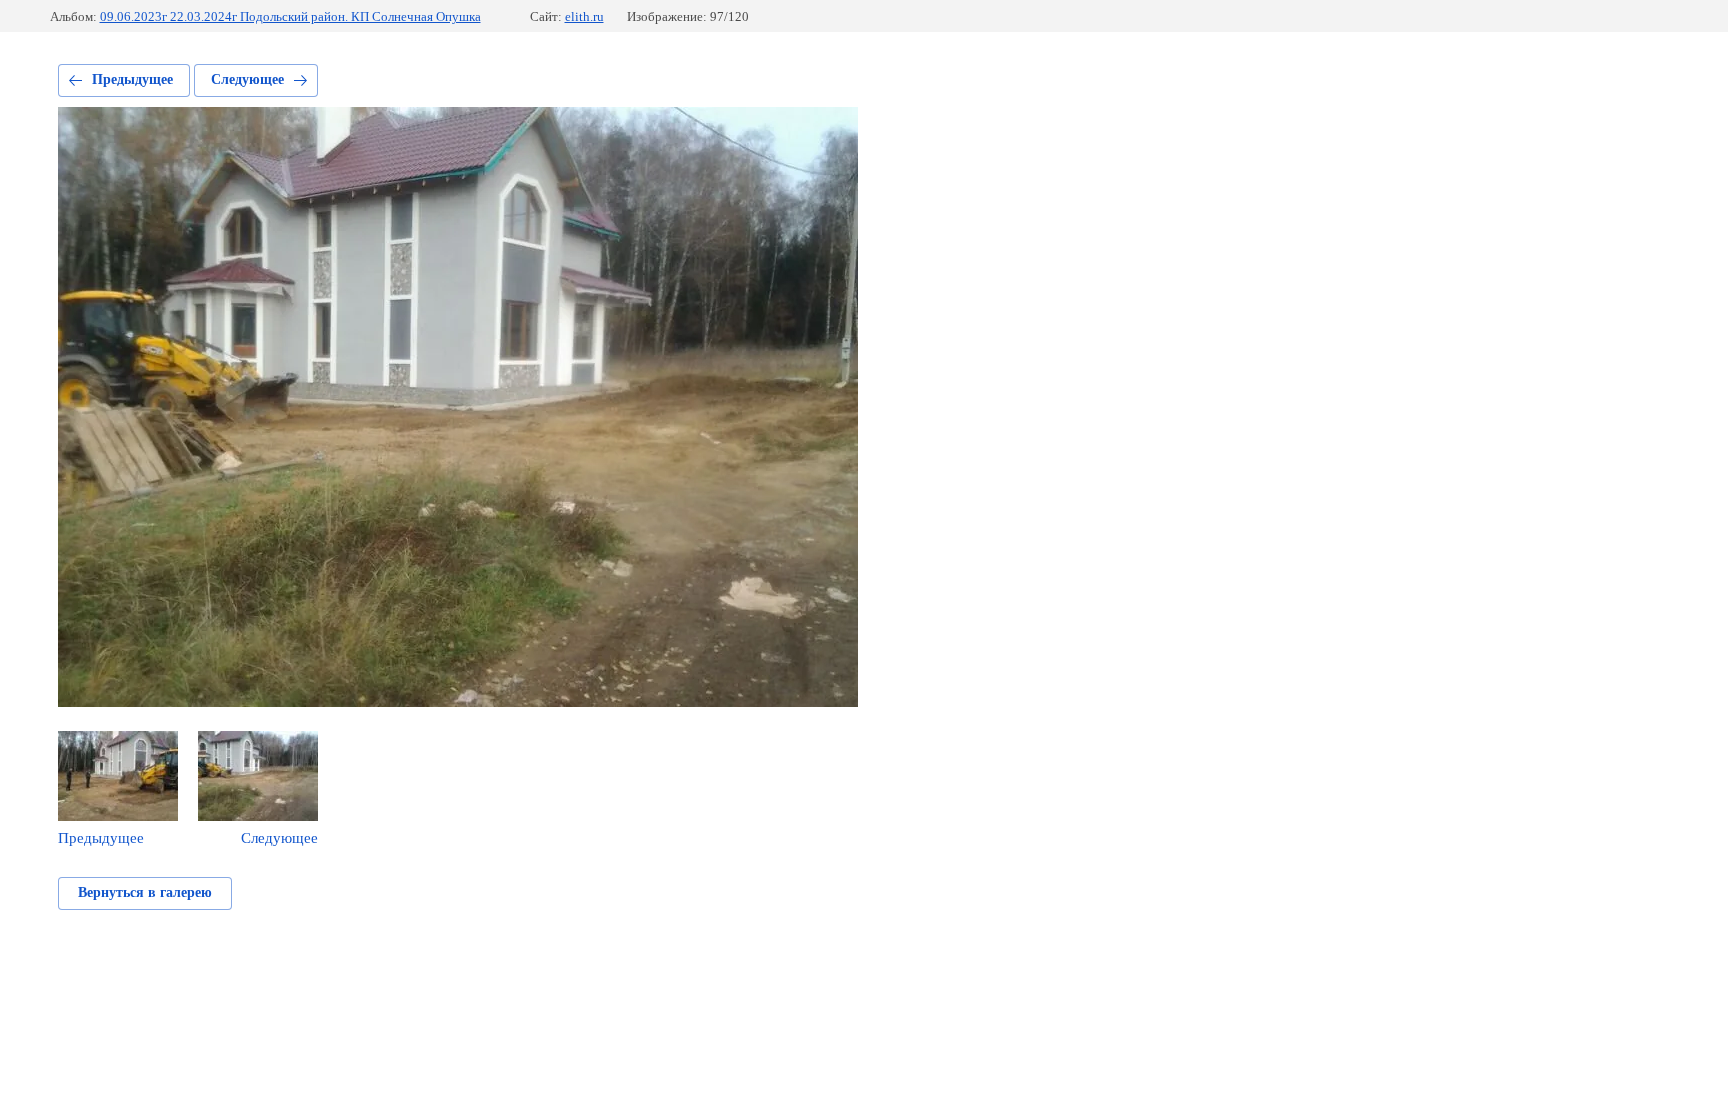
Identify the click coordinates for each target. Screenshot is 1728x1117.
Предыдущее (132, 79)
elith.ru (584, 16)
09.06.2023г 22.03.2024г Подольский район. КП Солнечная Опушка (290, 16)
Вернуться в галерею (145, 892)
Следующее (247, 79)
